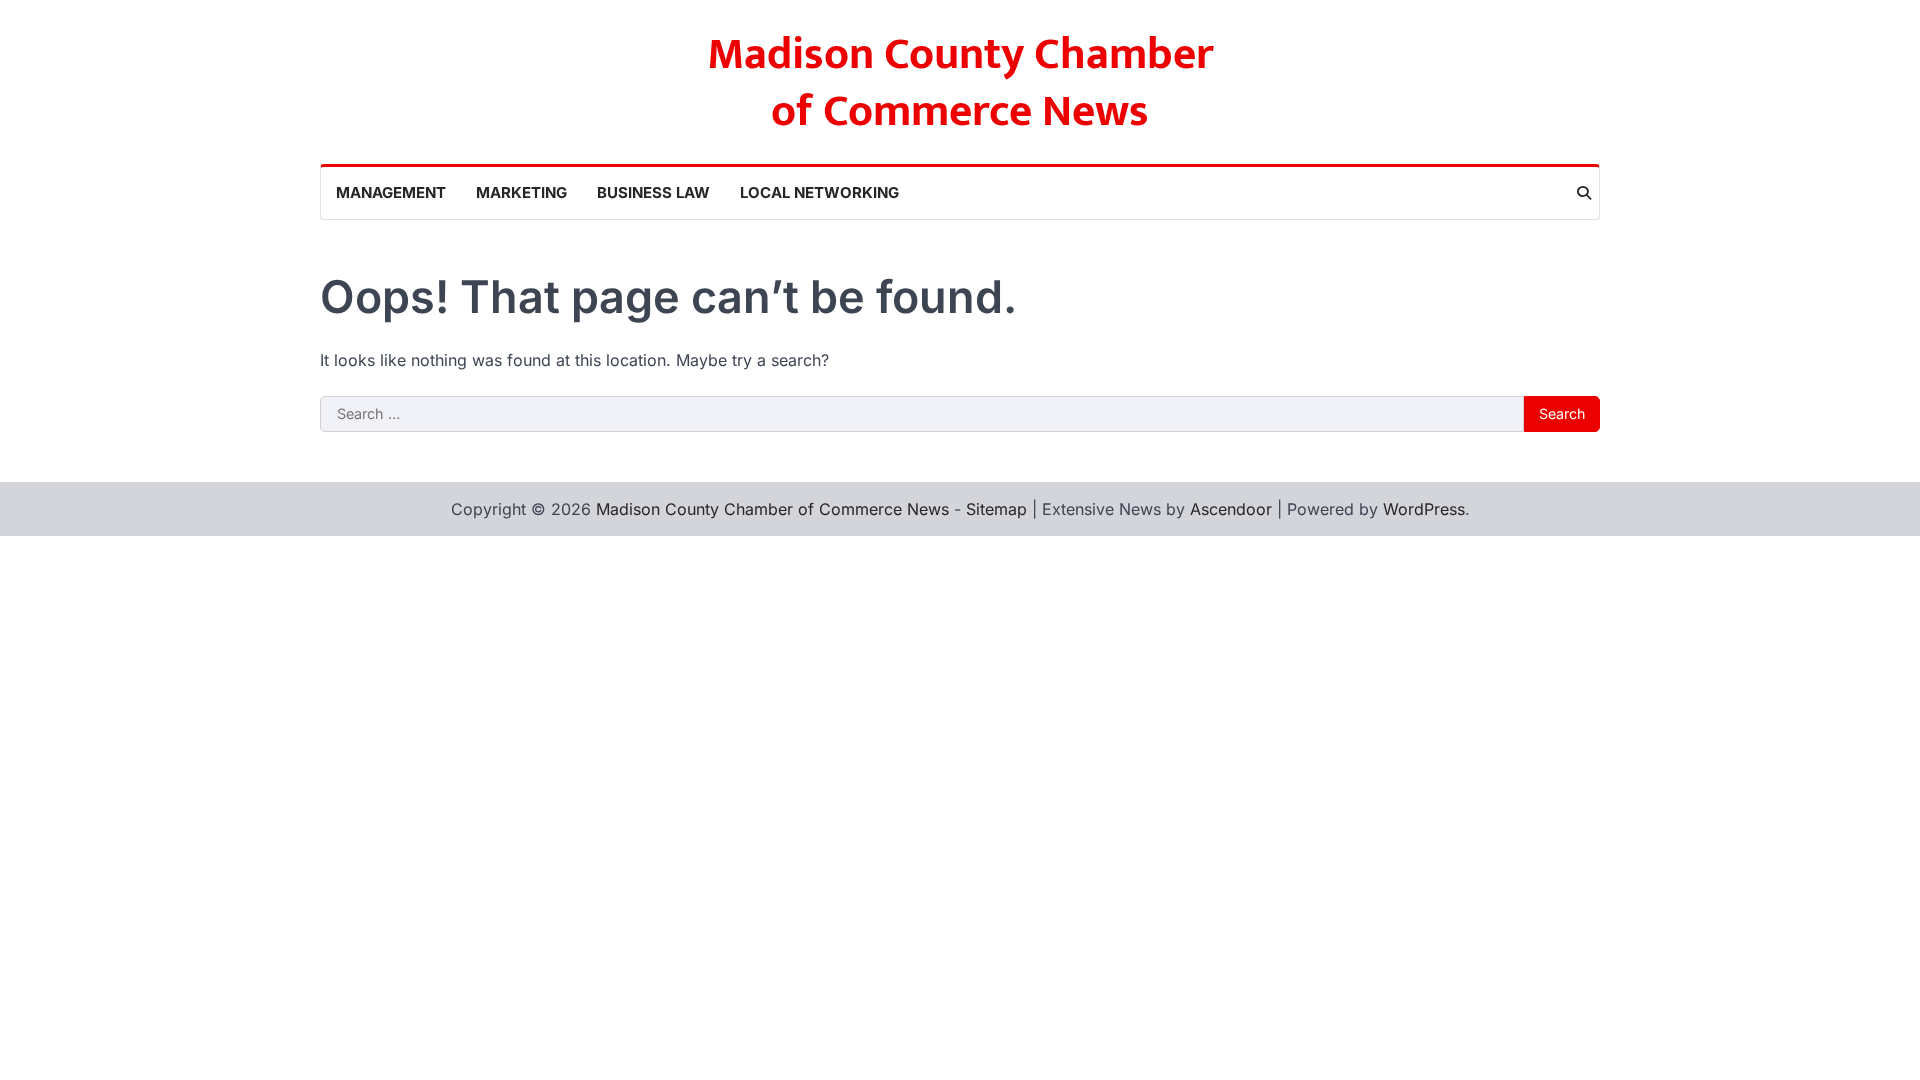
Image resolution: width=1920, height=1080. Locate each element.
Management (391, 192)
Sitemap (996, 509)
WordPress (1424, 509)
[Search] (1584, 193)
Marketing (521, 192)
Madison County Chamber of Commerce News (960, 83)
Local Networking (819, 192)
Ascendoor (1231, 509)
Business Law (653, 192)
